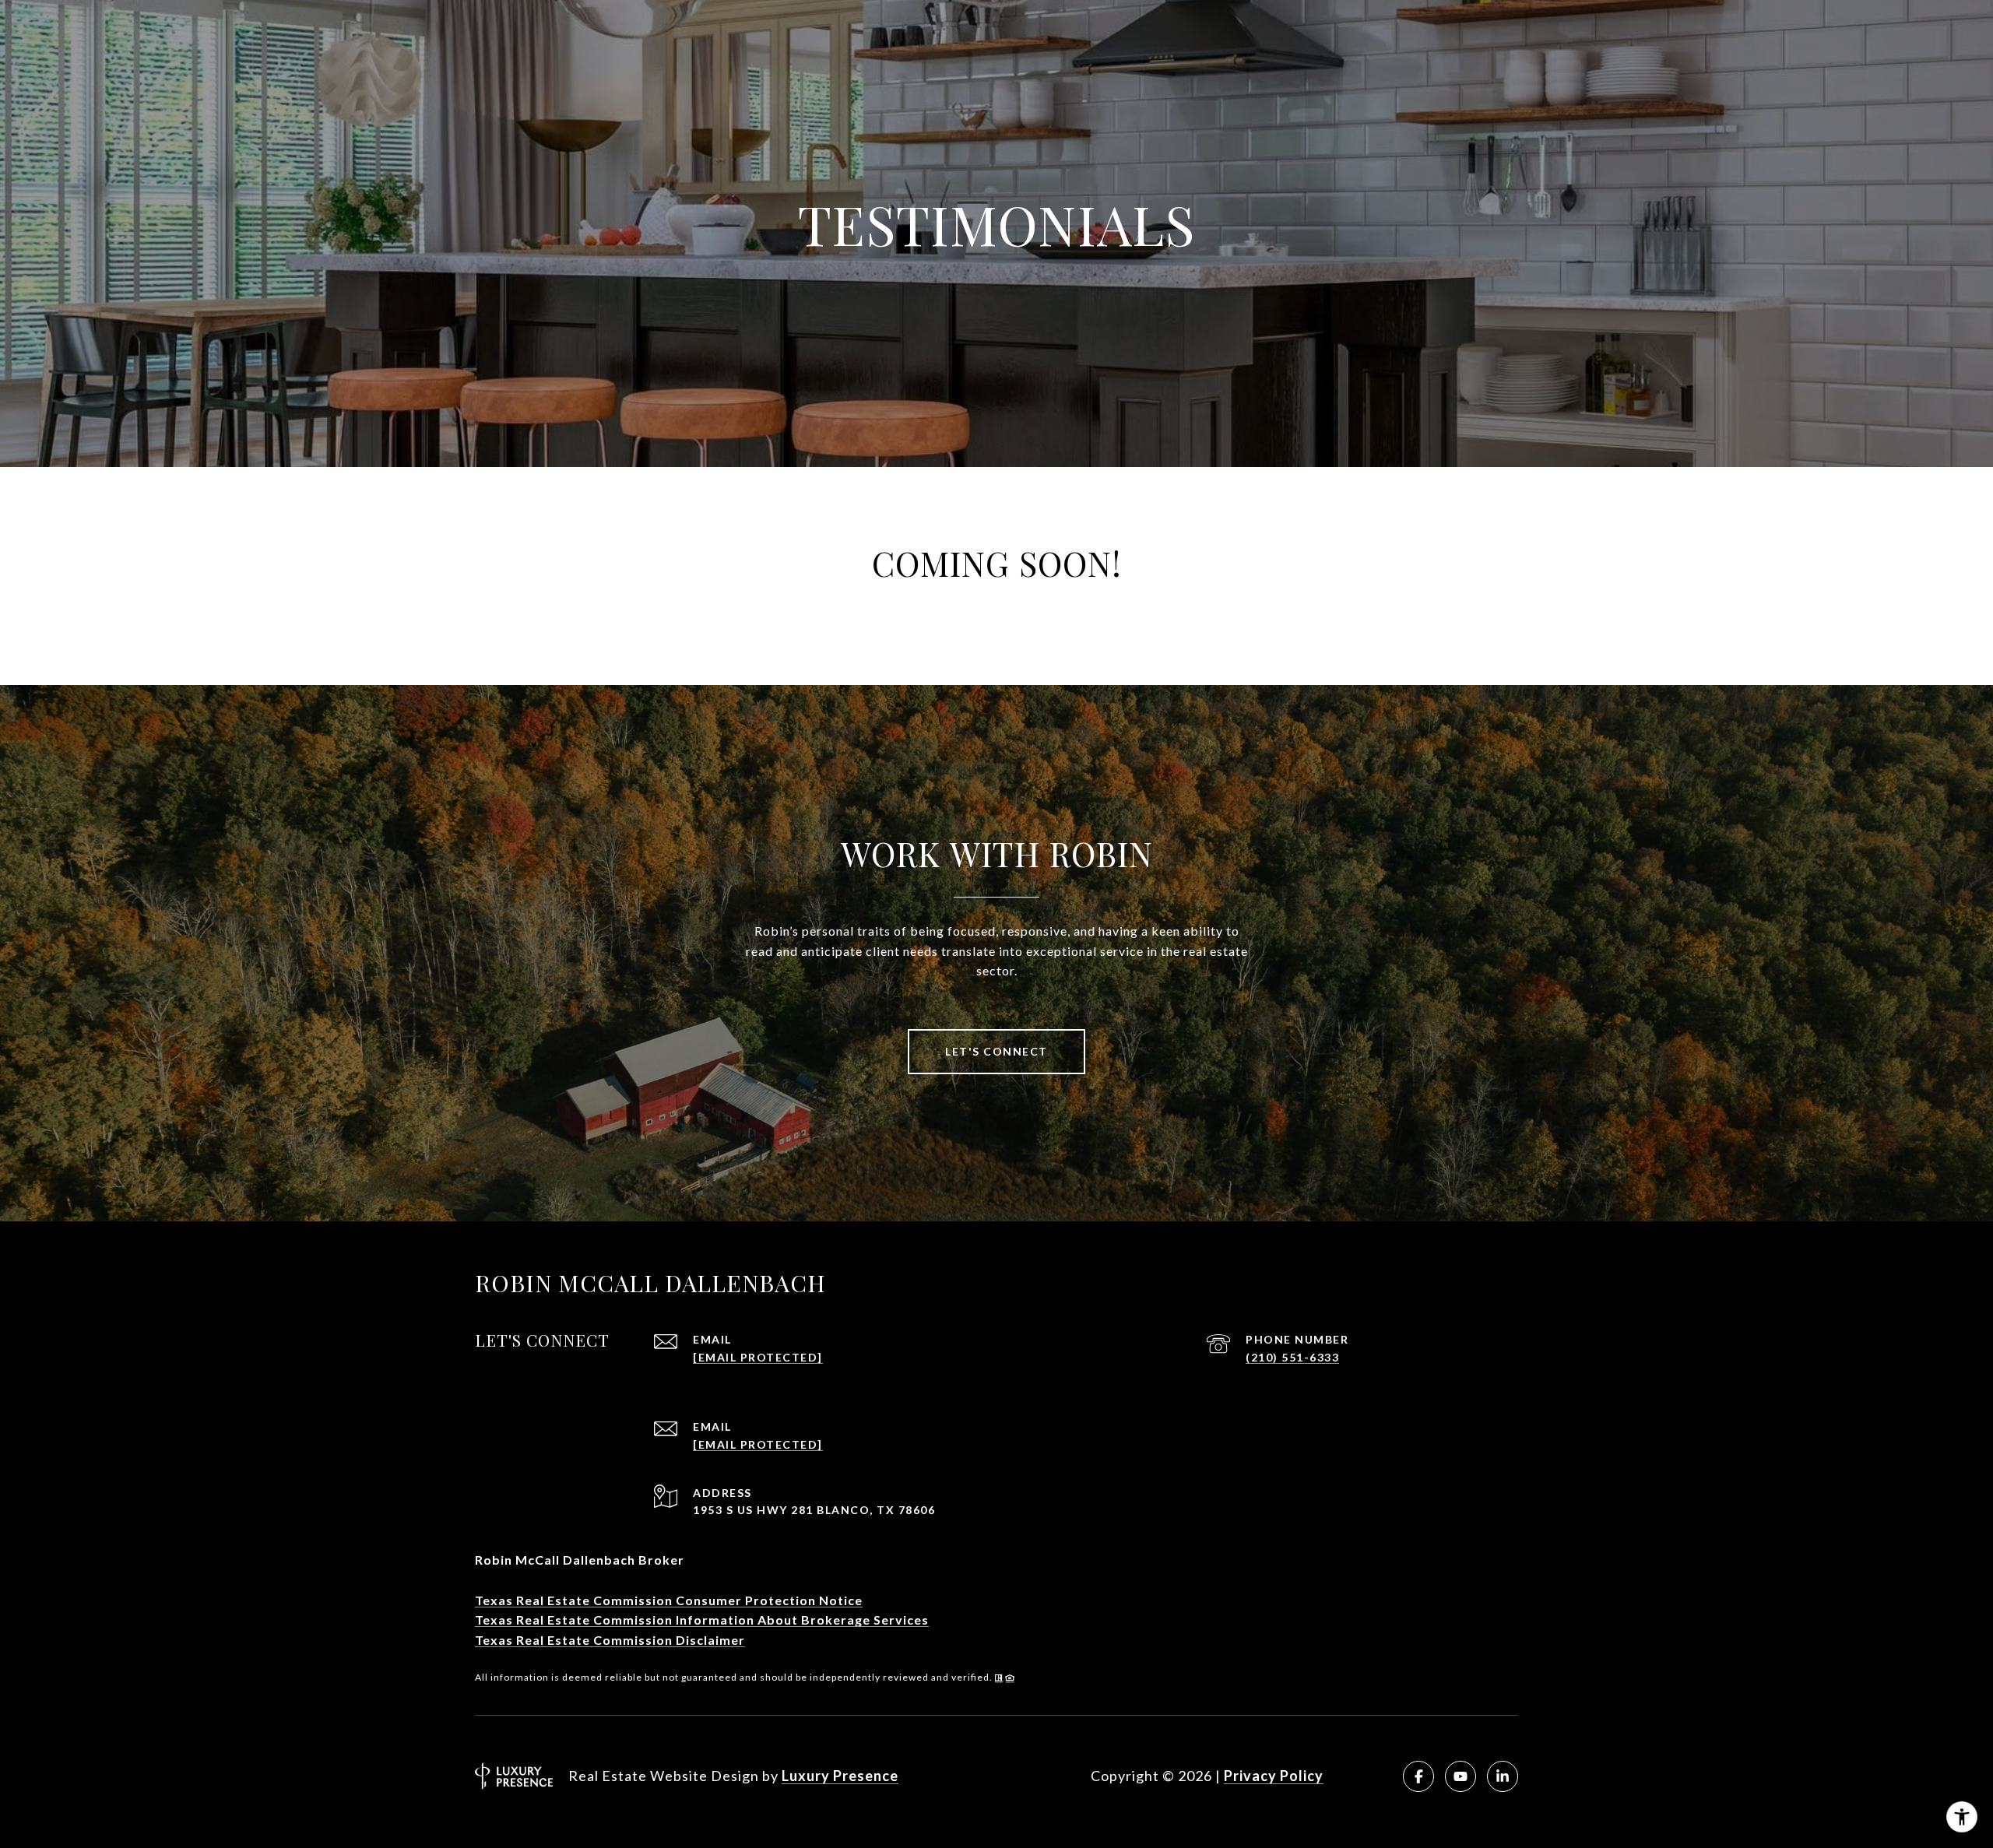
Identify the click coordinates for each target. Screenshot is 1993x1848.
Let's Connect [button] (996, 1051)
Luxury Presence (840, 1776)
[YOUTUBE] (1460, 1776)
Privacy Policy (1274, 1776)
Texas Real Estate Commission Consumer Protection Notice (669, 1600)
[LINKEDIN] (1503, 1776)
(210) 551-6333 (1292, 1357)
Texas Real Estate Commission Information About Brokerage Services (702, 1620)
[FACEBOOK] (1418, 1776)
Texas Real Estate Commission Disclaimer (610, 1640)
